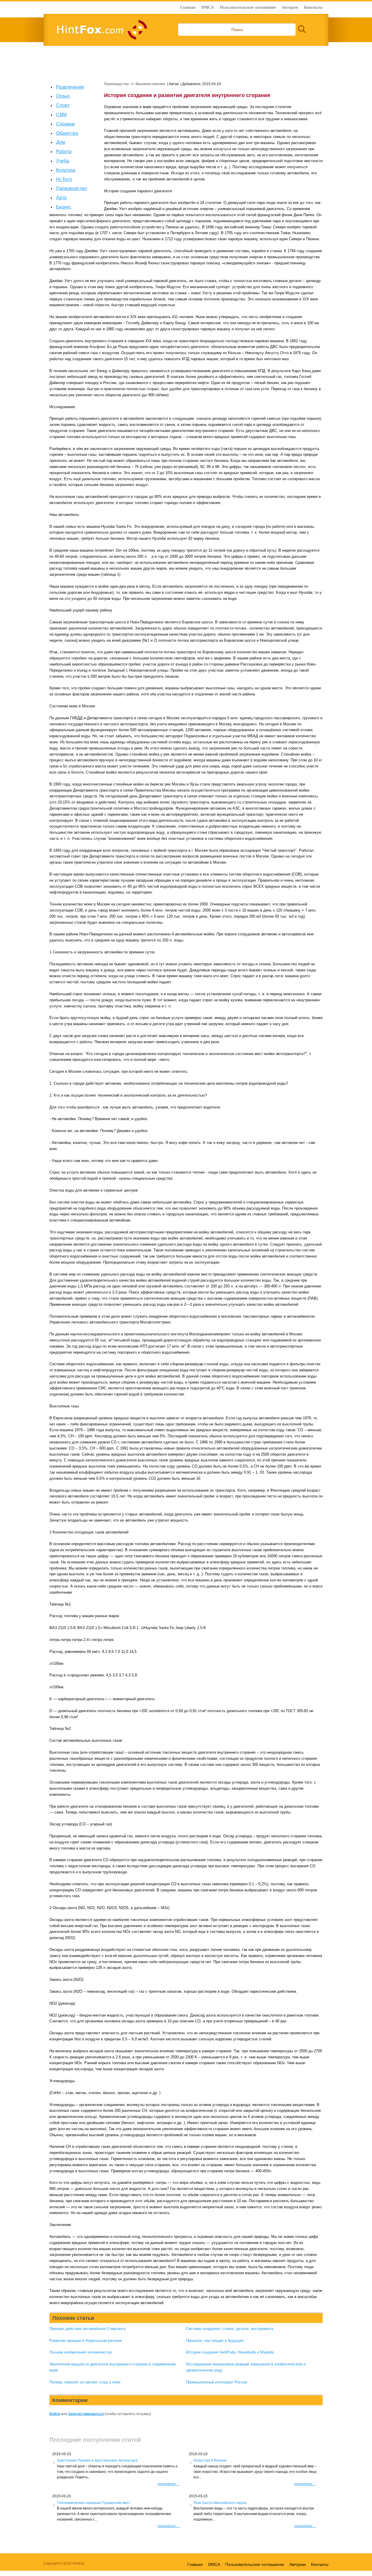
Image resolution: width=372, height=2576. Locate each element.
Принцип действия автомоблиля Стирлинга (87, 2329)
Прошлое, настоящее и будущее (215, 2341)
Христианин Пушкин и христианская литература (97, 2460)
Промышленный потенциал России (217, 2382)
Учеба (63, 161)
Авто (61, 198)
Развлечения (70, 87)
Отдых (63, 96)
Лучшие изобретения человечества (81, 2352)
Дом (61, 142)
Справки (65, 124)
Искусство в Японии (210, 2460)
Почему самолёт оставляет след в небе (85, 2382)
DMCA (208, 7)
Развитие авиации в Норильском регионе (86, 2341)
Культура (66, 170)
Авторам (290, 7)
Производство (71, 188)
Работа (64, 151)
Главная (188, 7)
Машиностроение (150, 84)
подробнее (168, 2484)
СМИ (61, 115)
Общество (67, 133)
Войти (55, 2414)
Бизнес (64, 207)
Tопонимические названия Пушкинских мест (94, 2503)
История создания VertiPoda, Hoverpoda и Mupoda (230, 2352)
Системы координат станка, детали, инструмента (230, 2329)
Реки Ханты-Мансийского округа (220, 2503)
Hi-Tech (64, 179)
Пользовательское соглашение (248, 7)
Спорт (63, 105)
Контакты (313, 7)
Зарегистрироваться (86, 2414)
